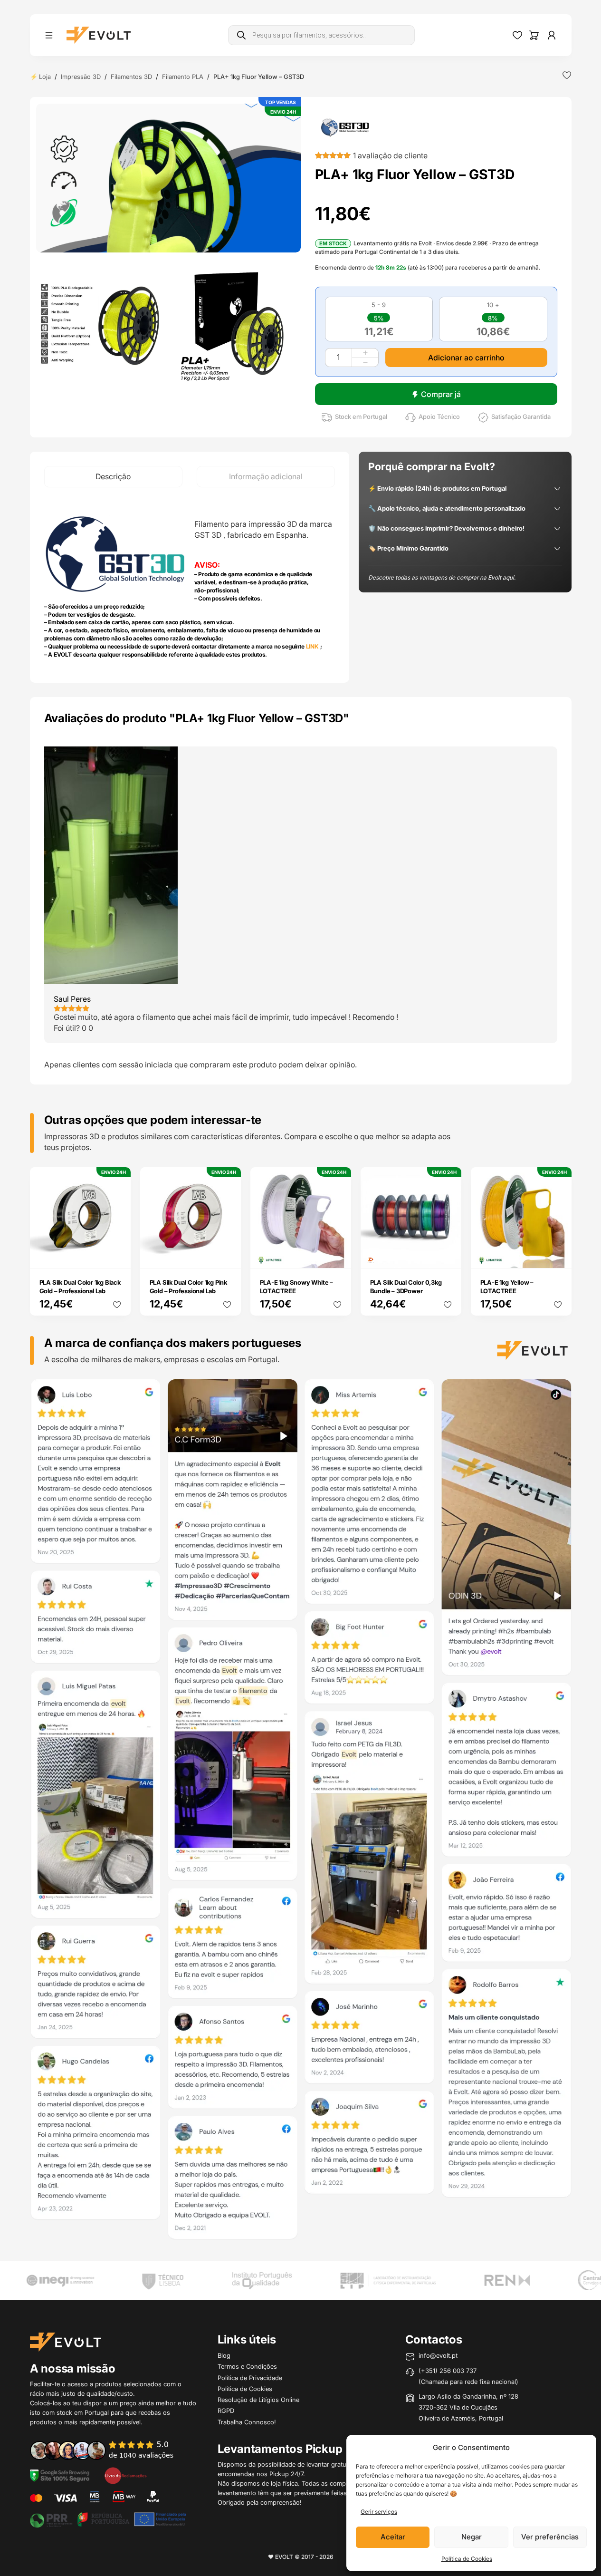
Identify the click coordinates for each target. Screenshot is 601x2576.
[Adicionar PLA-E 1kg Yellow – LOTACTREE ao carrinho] (558, 1255)
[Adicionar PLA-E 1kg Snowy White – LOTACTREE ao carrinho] (337, 1255)
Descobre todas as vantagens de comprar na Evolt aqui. (442, 577)
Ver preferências (550, 2537)
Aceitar (393, 2537)
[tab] (113, 477)
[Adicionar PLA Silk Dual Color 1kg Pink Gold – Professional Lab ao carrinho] (227, 1255)
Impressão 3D (81, 77)
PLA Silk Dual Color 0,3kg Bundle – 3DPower (406, 1287)
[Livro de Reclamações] (125, 2475)
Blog (224, 2355)
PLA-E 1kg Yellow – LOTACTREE (507, 1287)
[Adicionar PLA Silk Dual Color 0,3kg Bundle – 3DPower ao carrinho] (448, 1255)
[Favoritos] (517, 35)
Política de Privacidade (250, 2378)
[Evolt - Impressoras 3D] (99, 35)
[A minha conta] (552, 35)
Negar (472, 2537)
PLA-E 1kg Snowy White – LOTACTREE (296, 1287)
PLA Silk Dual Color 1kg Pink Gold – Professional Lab (188, 1287)
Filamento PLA (183, 77)
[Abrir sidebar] (49, 35)
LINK (312, 646)
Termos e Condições (247, 2366)
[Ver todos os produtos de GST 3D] (345, 127)
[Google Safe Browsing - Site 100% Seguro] (60, 2475)
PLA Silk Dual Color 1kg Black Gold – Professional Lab (80, 1287)
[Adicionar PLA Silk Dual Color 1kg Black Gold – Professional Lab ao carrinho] (117, 1255)
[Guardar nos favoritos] (567, 75)
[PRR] (108, 2518)
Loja (45, 77)
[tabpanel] (190, 585)
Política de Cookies (467, 2559)
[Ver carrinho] (534, 35)
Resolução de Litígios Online (258, 2400)
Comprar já (441, 394)
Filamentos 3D (131, 77)
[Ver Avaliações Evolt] (301, 1812)
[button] (168, 178)
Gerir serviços (379, 2512)
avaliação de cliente (390, 155)
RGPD (226, 2411)
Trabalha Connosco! (247, 2422)
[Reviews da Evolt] (108, 2450)
